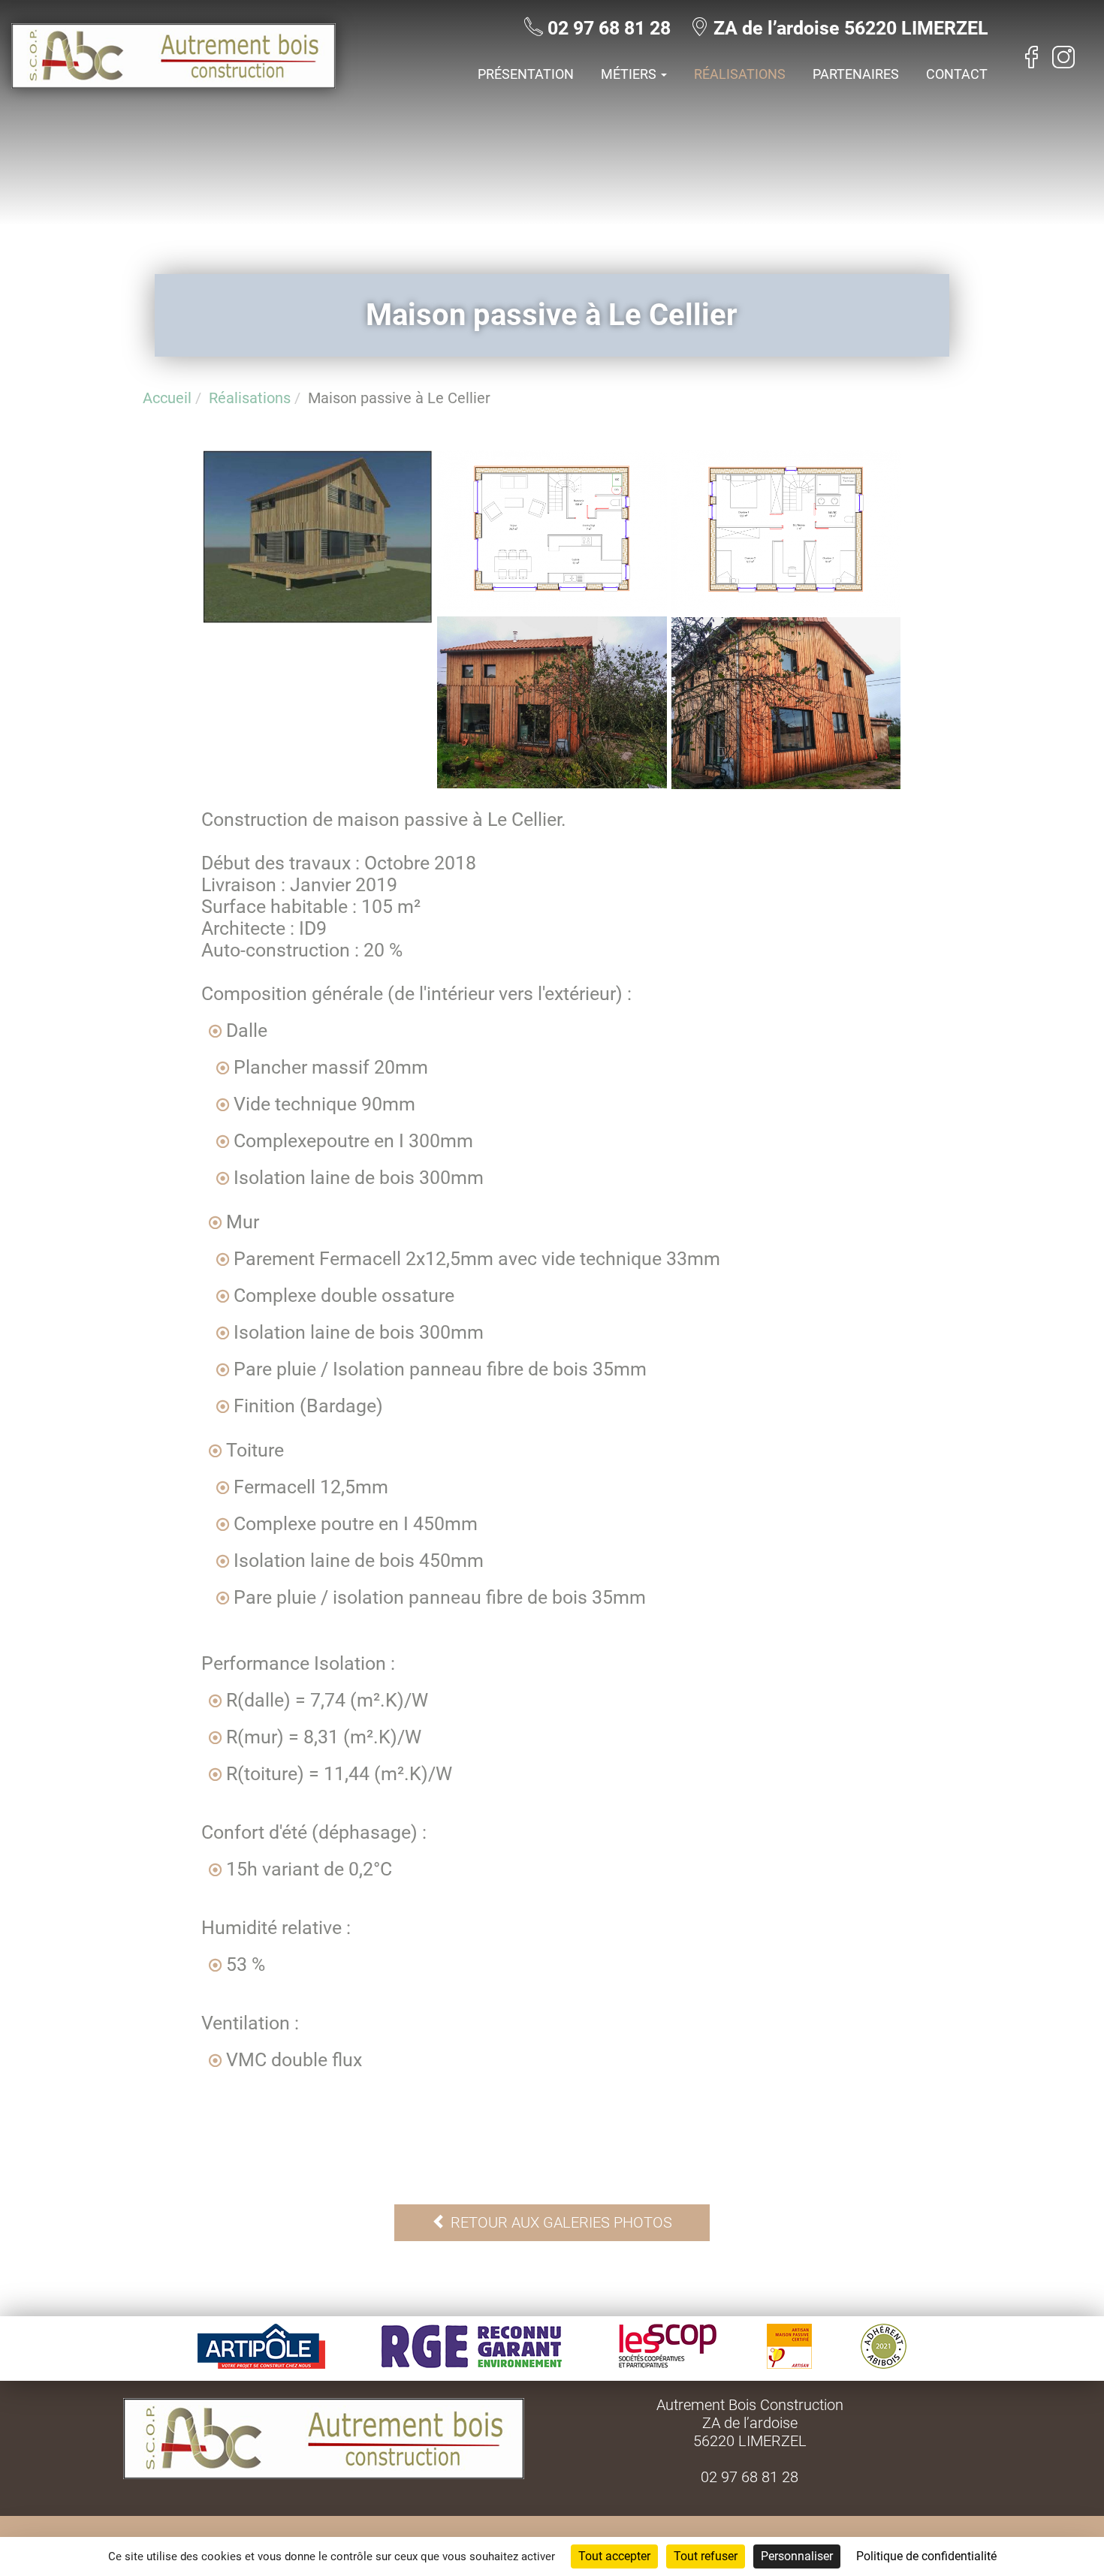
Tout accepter (614, 2556)
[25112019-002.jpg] (552, 782)
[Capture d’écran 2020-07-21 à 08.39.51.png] (552, 606)
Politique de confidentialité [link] (926, 2556)
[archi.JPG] (318, 617)
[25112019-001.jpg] (786, 783)
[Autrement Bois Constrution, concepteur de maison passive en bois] (173, 82)
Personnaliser (797, 2556)
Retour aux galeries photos (560, 2222)
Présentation (526, 74)
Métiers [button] (630, 74)
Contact (957, 74)
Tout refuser (706, 2556)
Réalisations (740, 74)
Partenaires (856, 74)
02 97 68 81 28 (609, 28)
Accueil (167, 398)
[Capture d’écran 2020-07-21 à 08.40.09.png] (786, 606)
